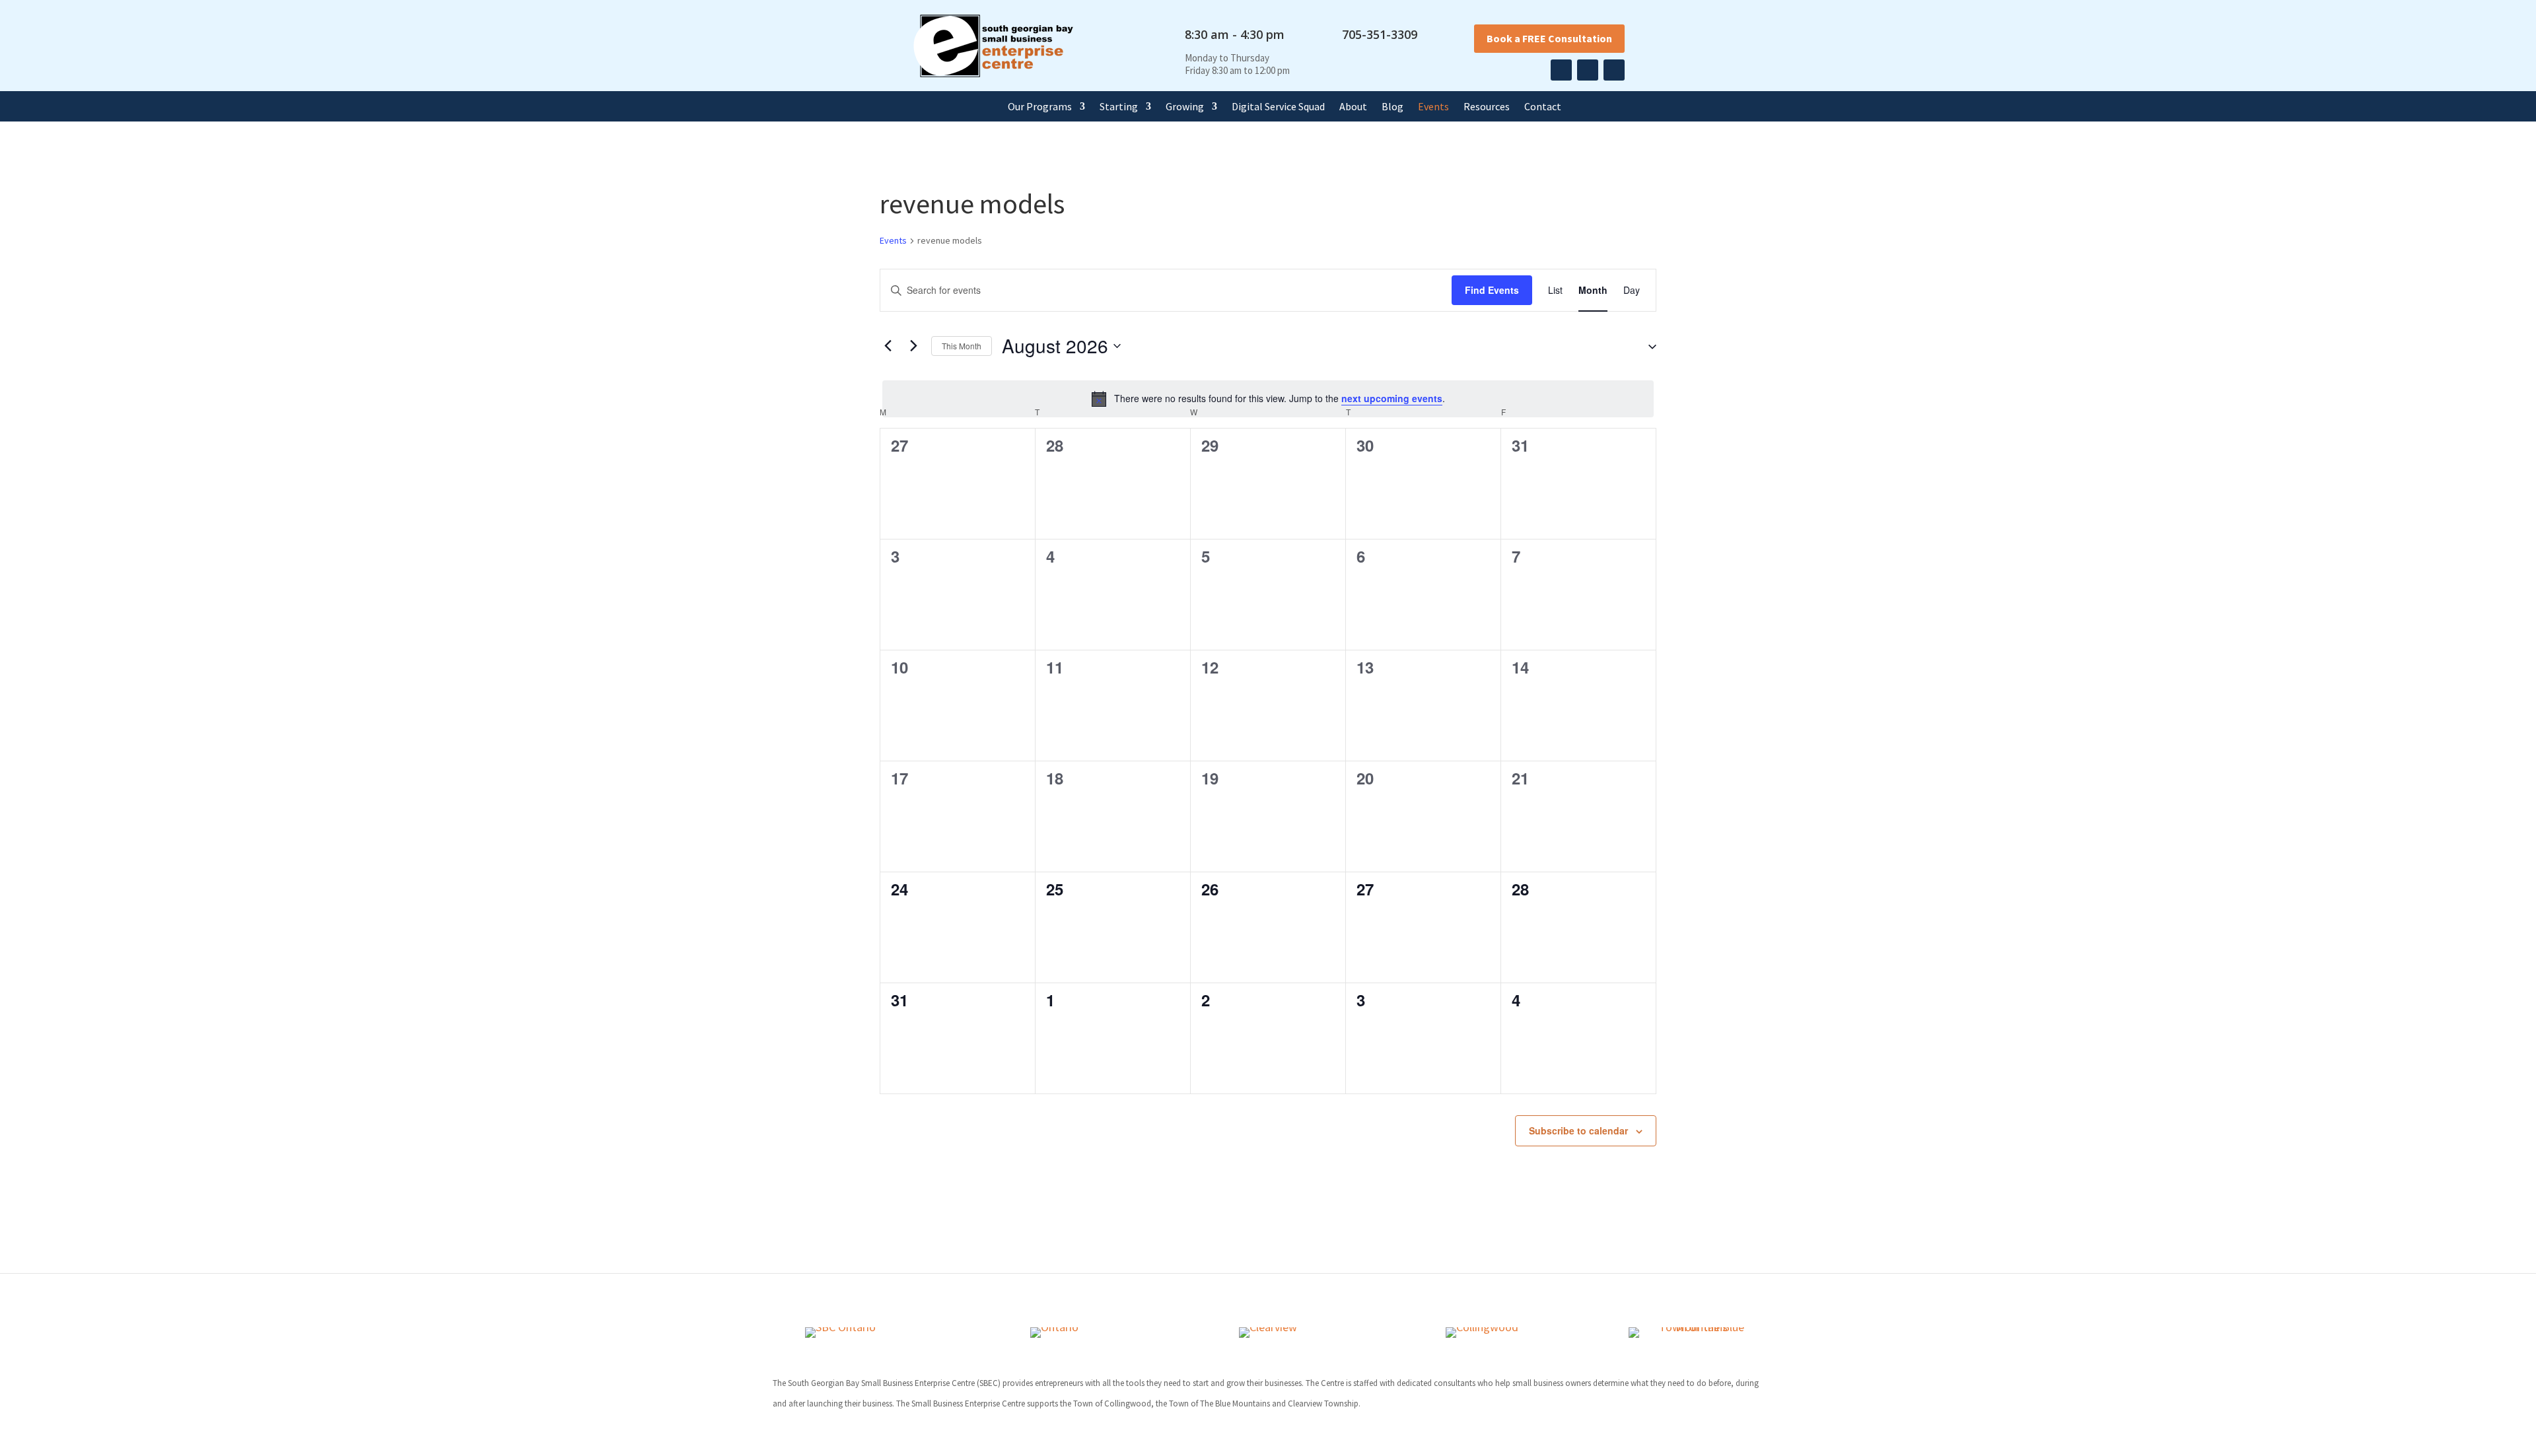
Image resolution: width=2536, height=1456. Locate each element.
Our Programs (1040, 107)
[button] (1647, 346)
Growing (1185, 107)
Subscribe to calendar (1578, 1130)
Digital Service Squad (1278, 107)
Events (1433, 107)
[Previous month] (888, 346)
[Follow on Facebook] (1561, 70)
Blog (1392, 107)
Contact (1543, 107)
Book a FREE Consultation (1549, 38)
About (1353, 107)
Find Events (1492, 290)
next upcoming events (1392, 398)
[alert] (1268, 399)
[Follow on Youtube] (1614, 70)
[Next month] (913, 346)
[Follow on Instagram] (1588, 70)
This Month (962, 346)
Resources (1487, 107)
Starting (1119, 107)
